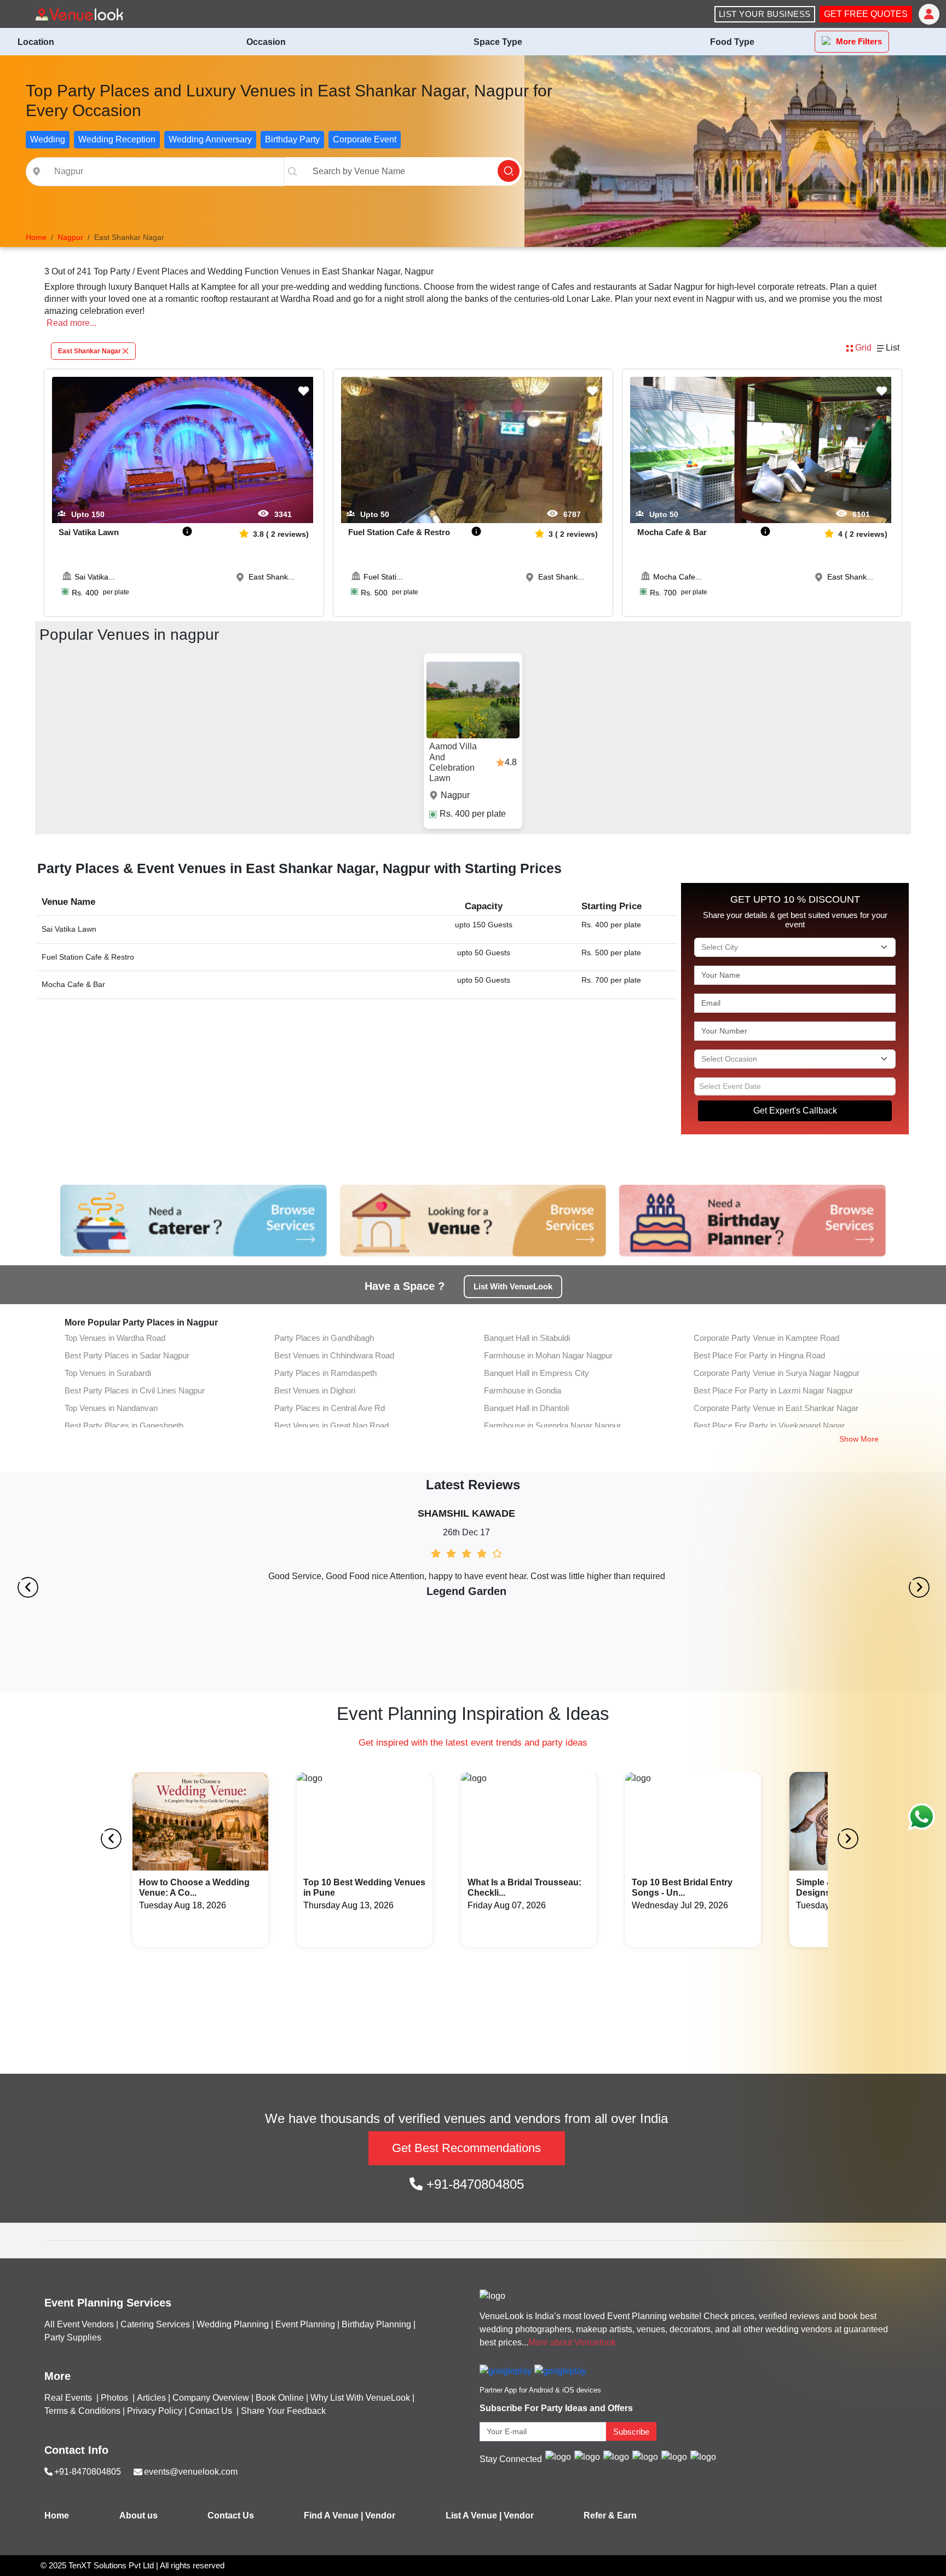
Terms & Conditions (82, 2411)
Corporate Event (365, 139)
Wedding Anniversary (210, 139)
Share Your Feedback (283, 2411)
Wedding (48, 139)
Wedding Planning (233, 2324)
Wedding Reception (117, 139)
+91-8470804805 (473, 2184)
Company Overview (211, 2398)
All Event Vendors (79, 2324)
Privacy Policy (155, 2411)
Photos (116, 2398)
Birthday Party (292, 139)
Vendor (380, 2515)
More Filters (859, 41)
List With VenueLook (513, 1286)
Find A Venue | (333, 2515)
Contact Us (210, 2411)
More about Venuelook (572, 2342)
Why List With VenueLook (360, 2398)
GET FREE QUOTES (866, 14)
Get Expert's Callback (795, 1111)
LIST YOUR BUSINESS (765, 14)
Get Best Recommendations (466, 2148)
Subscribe (631, 2432)
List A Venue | (474, 2515)
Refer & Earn (610, 2515)
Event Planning (305, 2324)
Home (57, 2515)
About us (139, 2515)
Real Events (69, 2398)
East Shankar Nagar (90, 351)
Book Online (280, 2398)
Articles (151, 2398)
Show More (859, 1439)
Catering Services (155, 2324)
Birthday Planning (376, 2324)
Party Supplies (73, 2337)
